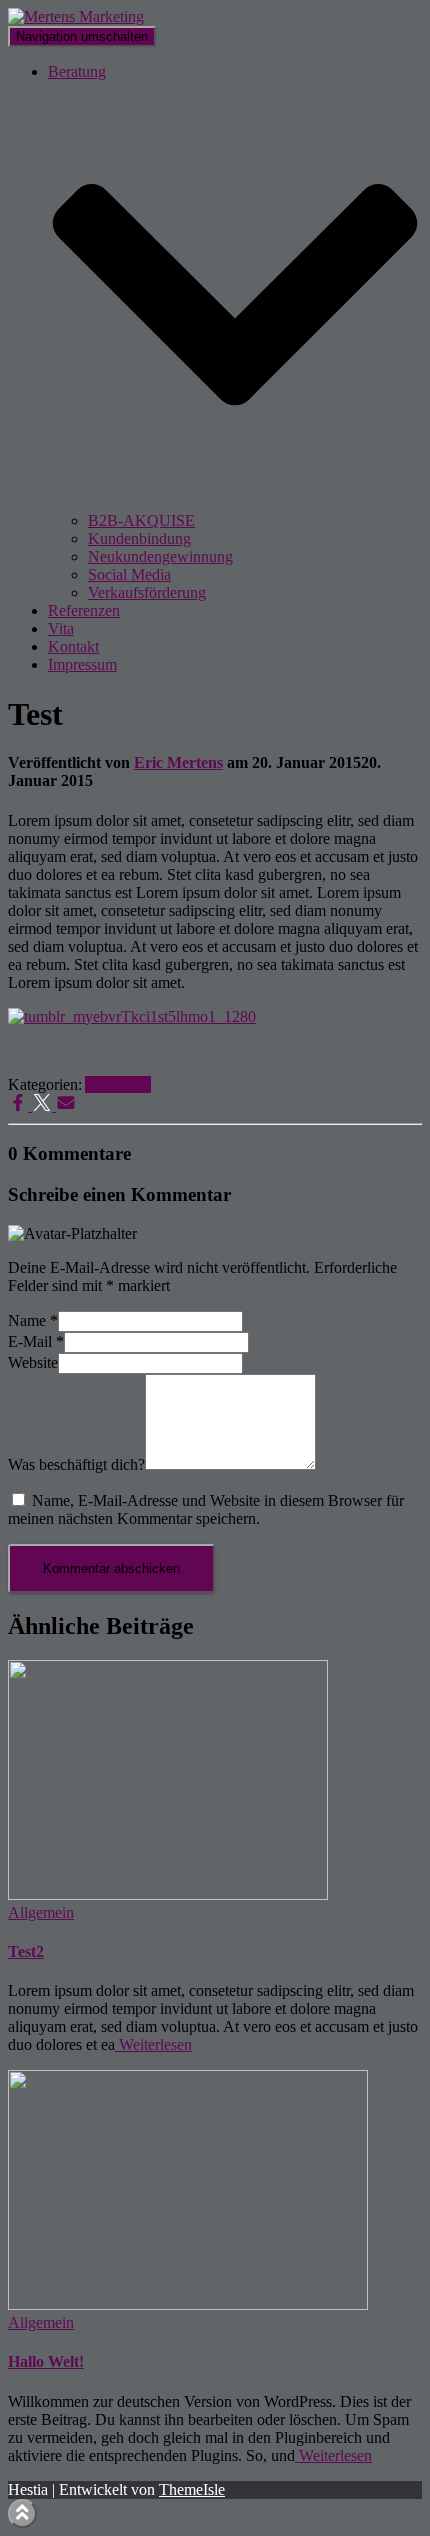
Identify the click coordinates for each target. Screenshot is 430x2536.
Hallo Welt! (46, 2361)
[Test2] (168, 1894)
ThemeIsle (192, 2489)
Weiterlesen (153, 2044)
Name (33, 1320)
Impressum (82, 664)
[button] (235, 502)
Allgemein (118, 1084)
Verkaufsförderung (147, 592)
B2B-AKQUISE (141, 520)
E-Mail (36, 1341)
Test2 (26, 1951)
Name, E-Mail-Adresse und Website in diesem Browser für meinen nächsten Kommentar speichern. (206, 1509)
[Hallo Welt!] (188, 2304)
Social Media (129, 574)
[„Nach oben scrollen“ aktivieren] (22, 2513)
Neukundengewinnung (160, 556)
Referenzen (84, 610)
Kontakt (73, 646)
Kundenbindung (139, 538)
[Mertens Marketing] (76, 16)
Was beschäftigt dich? (76, 1464)
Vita (61, 628)
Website (33, 1362)
